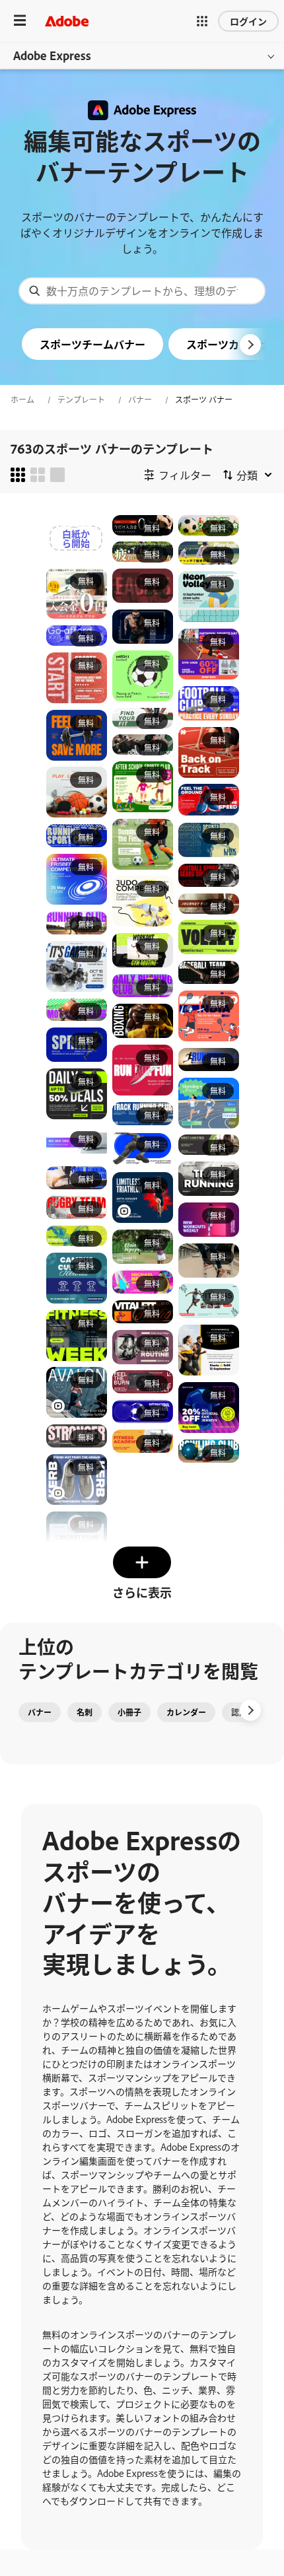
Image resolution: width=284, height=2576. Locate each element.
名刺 (85, 1712)
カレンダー (186, 1712)
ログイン (248, 21)
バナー (140, 400)
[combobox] (142, 291)
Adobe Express (52, 55)
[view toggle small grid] (18, 475)
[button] (202, 21)
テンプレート (81, 400)
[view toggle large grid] (57, 475)
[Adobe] (67, 21)
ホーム (22, 400)
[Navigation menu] (20, 21)
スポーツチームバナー (92, 344)
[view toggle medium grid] (38, 475)
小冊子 (129, 1712)
